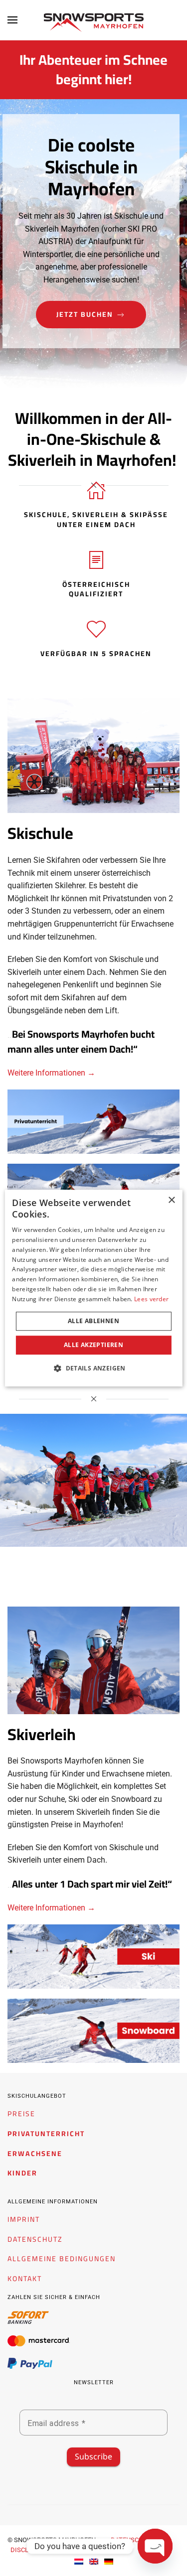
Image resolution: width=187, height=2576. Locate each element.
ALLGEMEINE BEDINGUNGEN (62, 2259)
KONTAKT (25, 2279)
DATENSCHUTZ (35, 2239)
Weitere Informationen (47, 1073)
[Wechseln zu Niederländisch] (79, 2561)
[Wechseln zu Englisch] (94, 2561)
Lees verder (151, 1299)
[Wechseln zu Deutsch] (109, 2561)
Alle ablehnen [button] (93, 1321)
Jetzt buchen (85, 314)
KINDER (22, 2173)
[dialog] (93, 1288)
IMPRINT (24, 2220)
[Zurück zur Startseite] (94, 22)
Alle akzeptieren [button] (93, 1345)
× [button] (171, 1200)
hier (116, 79)
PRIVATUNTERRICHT (46, 2134)
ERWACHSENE (35, 2154)
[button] (12, 20)
